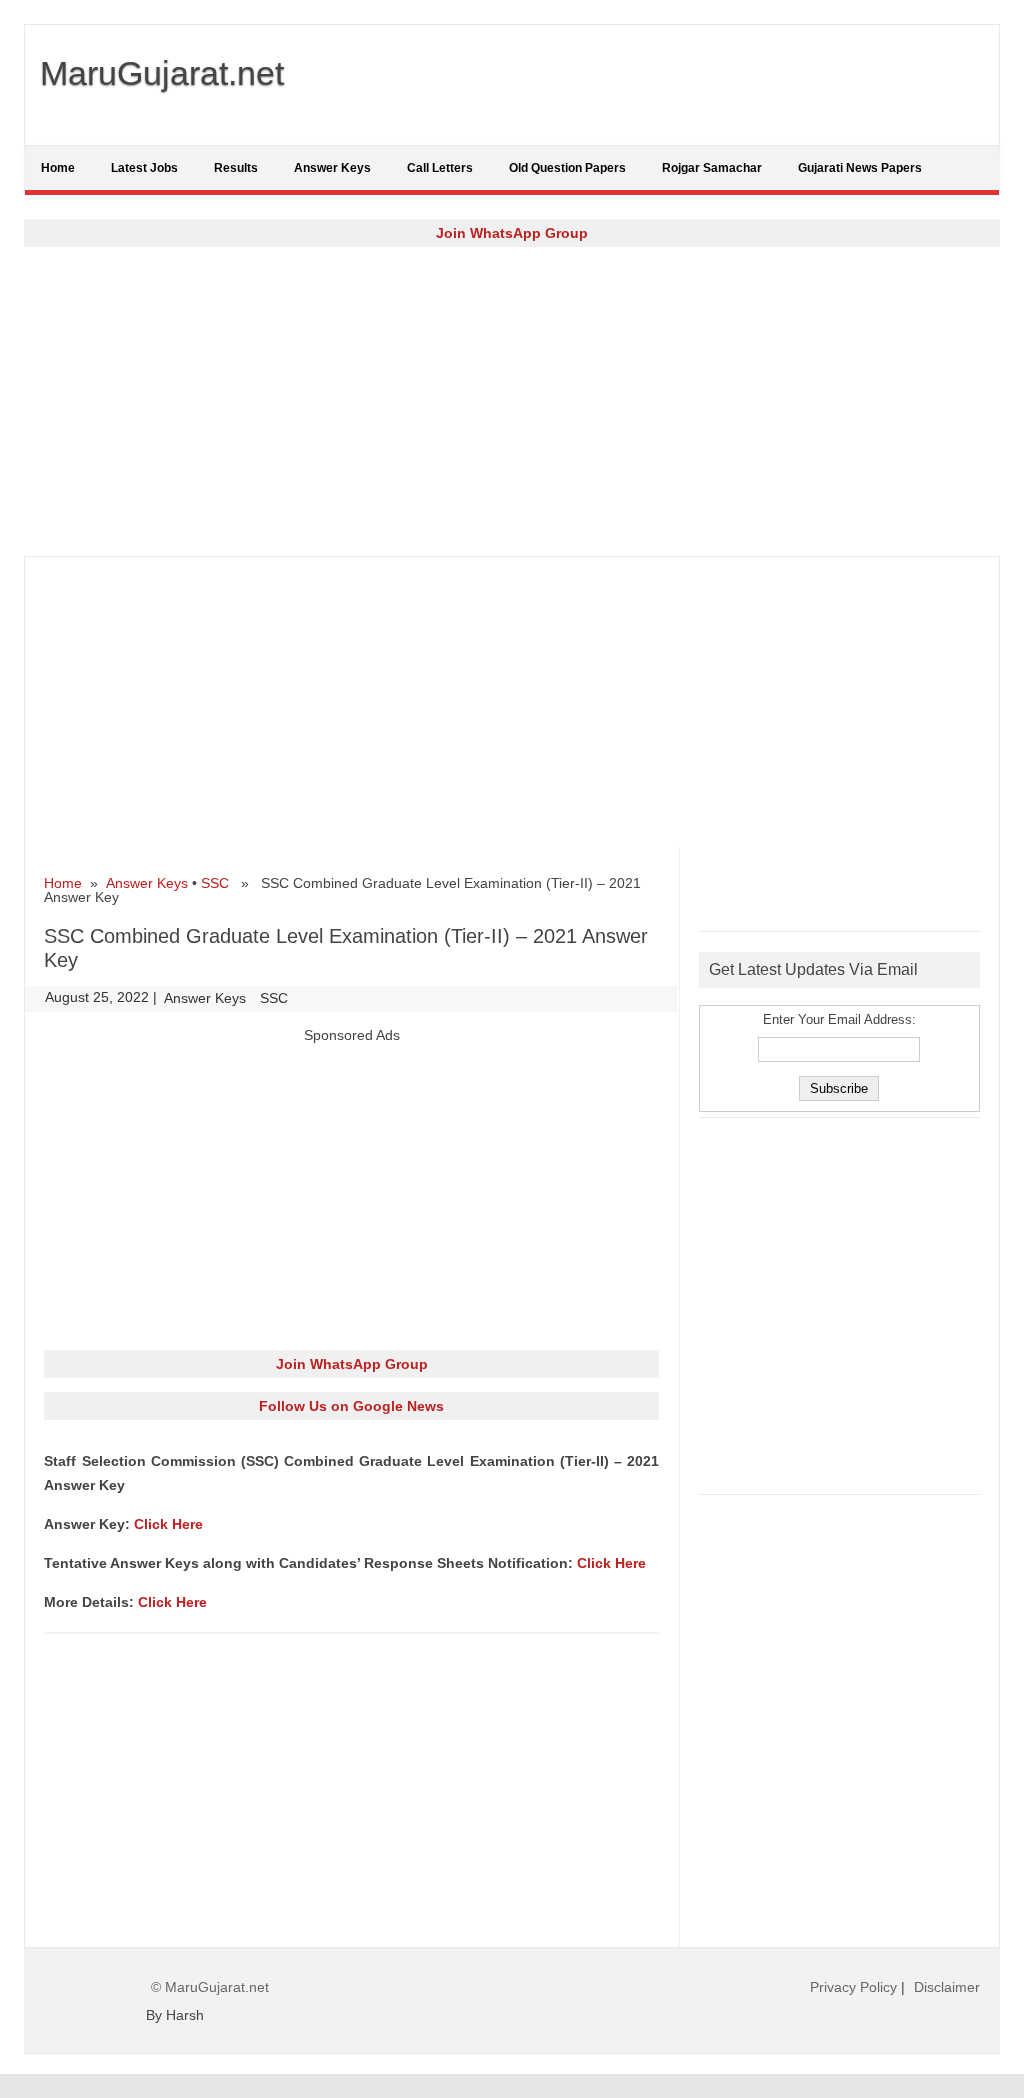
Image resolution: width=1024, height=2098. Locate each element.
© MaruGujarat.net (210, 1987)
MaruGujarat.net (162, 73)
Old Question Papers (567, 168)
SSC (215, 883)
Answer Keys (332, 168)
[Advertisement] (512, 401)
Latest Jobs (144, 168)
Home (58, 168)
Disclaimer (947, 1987)
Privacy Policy (853, 1987)
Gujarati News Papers (860, 168)
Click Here (168, 1524)
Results (236, 168)
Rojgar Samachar (712, 168)
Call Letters (440, 168)
